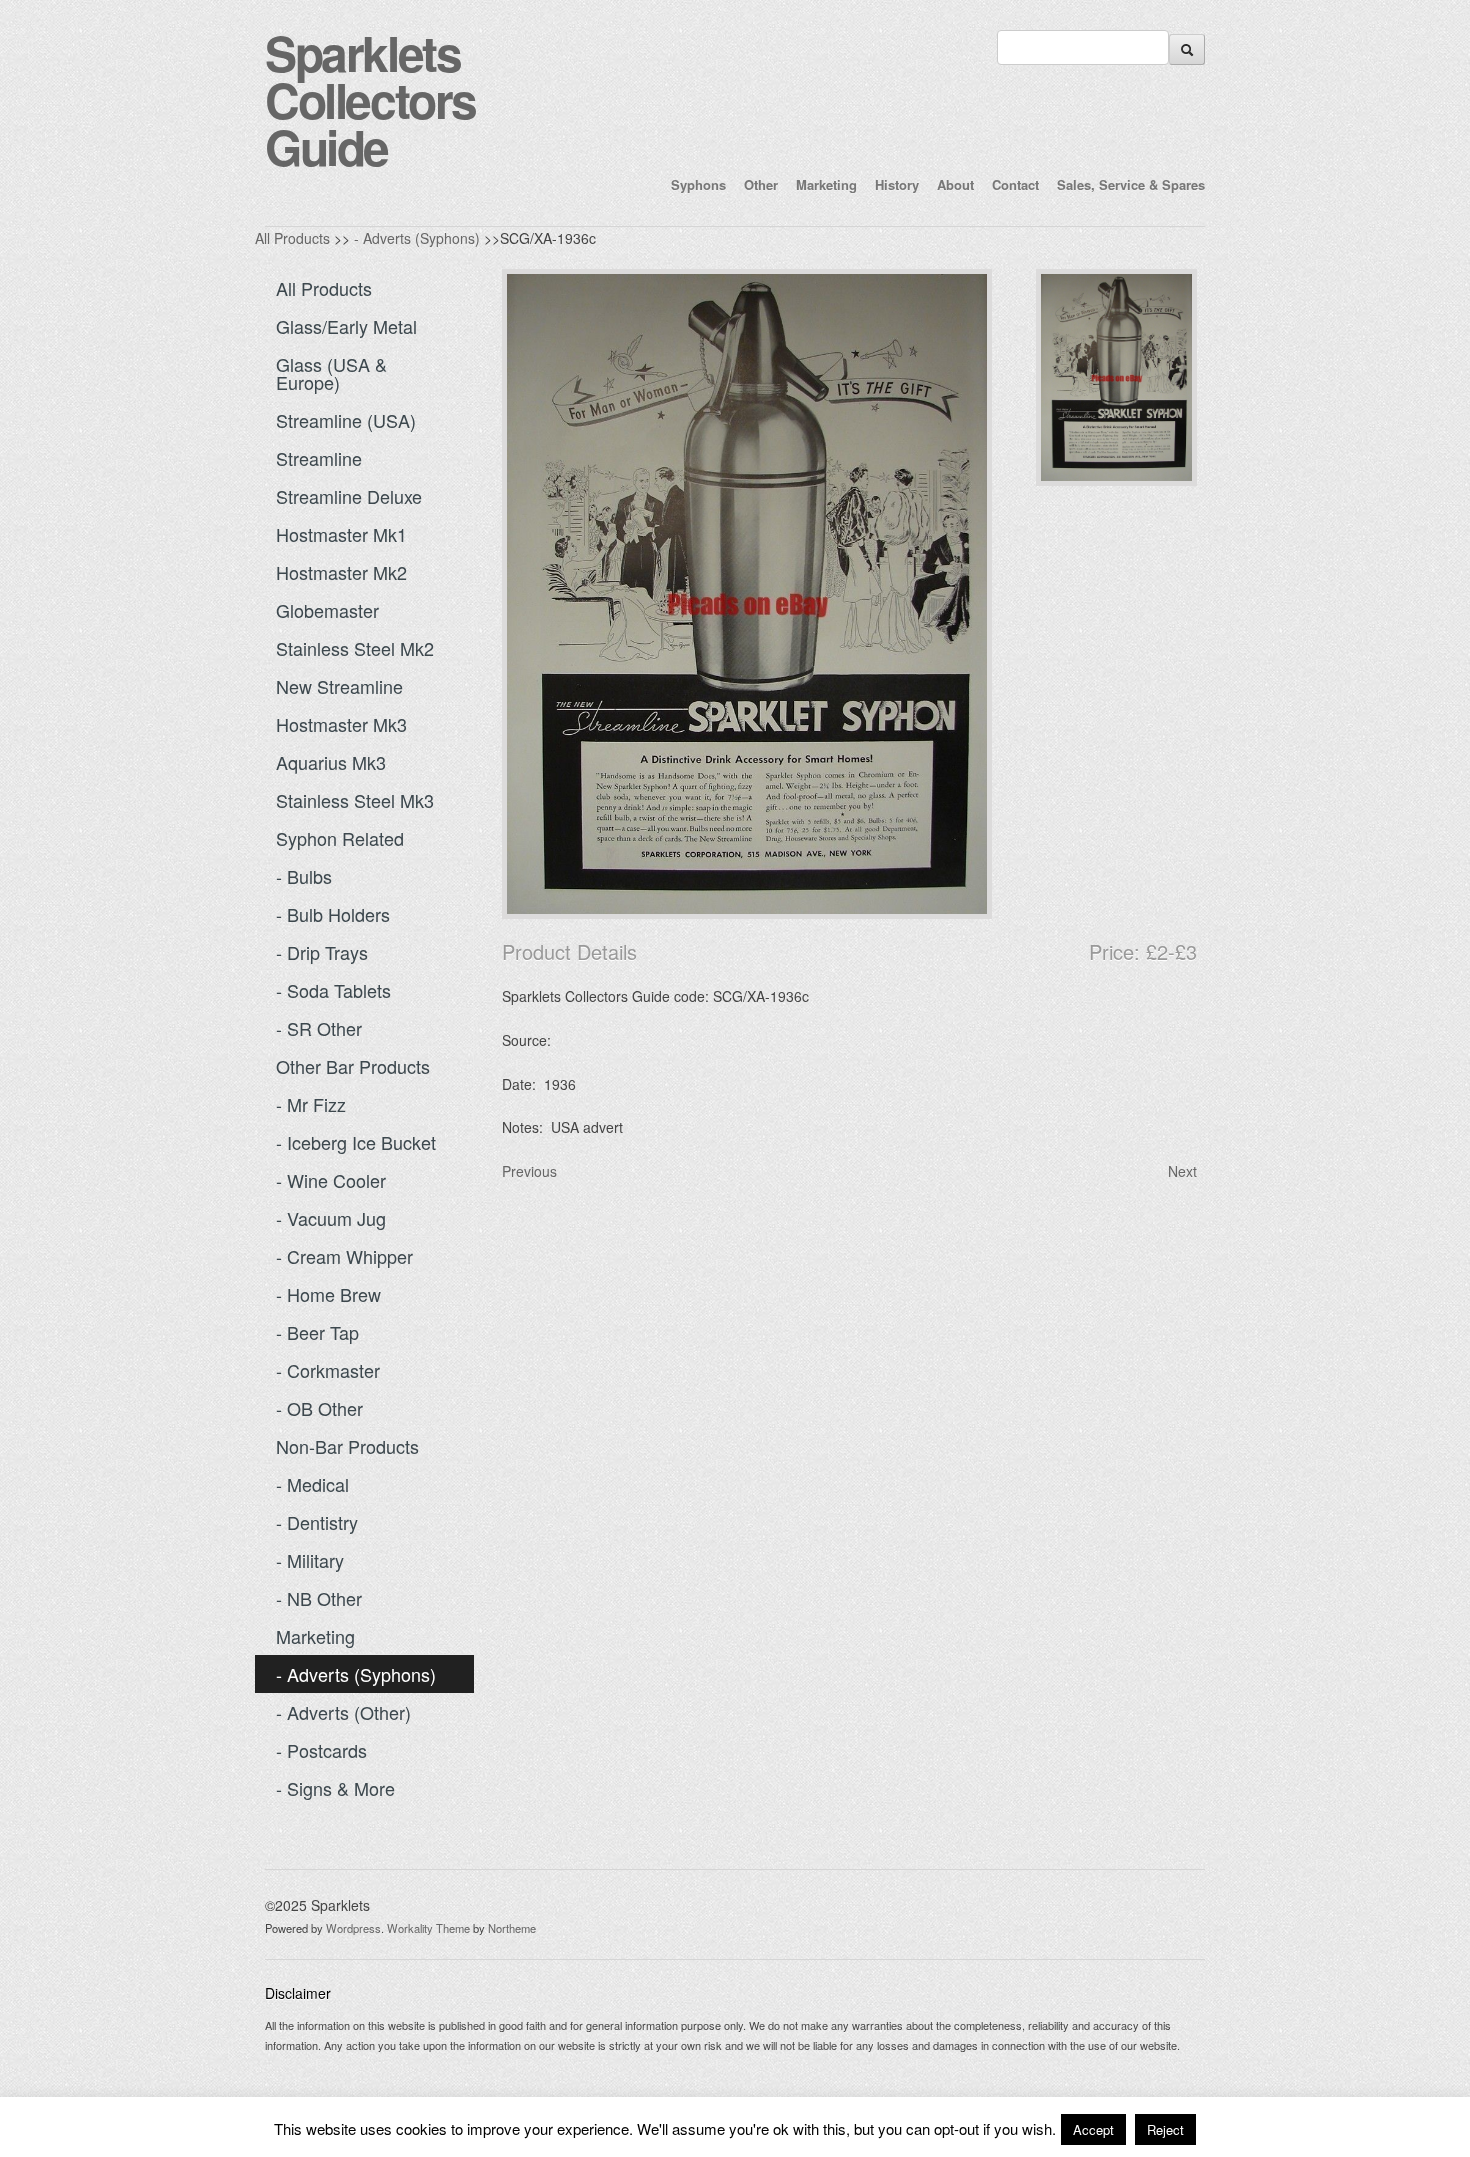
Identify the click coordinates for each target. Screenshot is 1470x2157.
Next (1182, 1171)
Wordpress (353, 1928)
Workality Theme (428, 1928)
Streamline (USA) (346, 420)
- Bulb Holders (333, 914)
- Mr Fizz (311, 1104)
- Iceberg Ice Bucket (356, 1142)
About (955, 184)
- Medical (312, 1484)
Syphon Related (340, 838)
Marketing (826, 184)
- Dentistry (317, 1522)
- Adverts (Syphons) (417, 238)
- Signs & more (335, 1788)
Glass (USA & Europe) (331, 373)
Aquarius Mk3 (331, 762)
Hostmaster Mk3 (341, 724)
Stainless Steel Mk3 (355, 800)
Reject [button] (1165, 2129)
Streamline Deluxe (349, 496)
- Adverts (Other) (343, 1712)
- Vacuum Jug (331, 1218)
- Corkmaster (328, 1370)
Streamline (319, 458)
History (897, 184)
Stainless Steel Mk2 (355, 648)
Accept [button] (1093, 2129)
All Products (292, 238)
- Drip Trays (322, 952)
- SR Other (319, 1028)
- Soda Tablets (333, 990)
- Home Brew (328, 1294)
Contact (1015, 184)
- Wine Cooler (331, 1180)
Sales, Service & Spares (1131, 184)
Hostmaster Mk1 (341, 534)
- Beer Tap (317, 1332)
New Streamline (339, 686)
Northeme (512, 1928)
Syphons (698, 184)
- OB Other (319, 1408)
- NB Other (319, 1598)
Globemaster (327, 610)
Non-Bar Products (347, 1446)
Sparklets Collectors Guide (370, 99)
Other (761, 184)
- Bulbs (304, 876)
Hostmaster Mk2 (341, 572)
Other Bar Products (353, 1066)
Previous (529, 1171)
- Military (310, 1560)
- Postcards (321, 1750)
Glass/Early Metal (346, 326)
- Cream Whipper (344, 1256)
